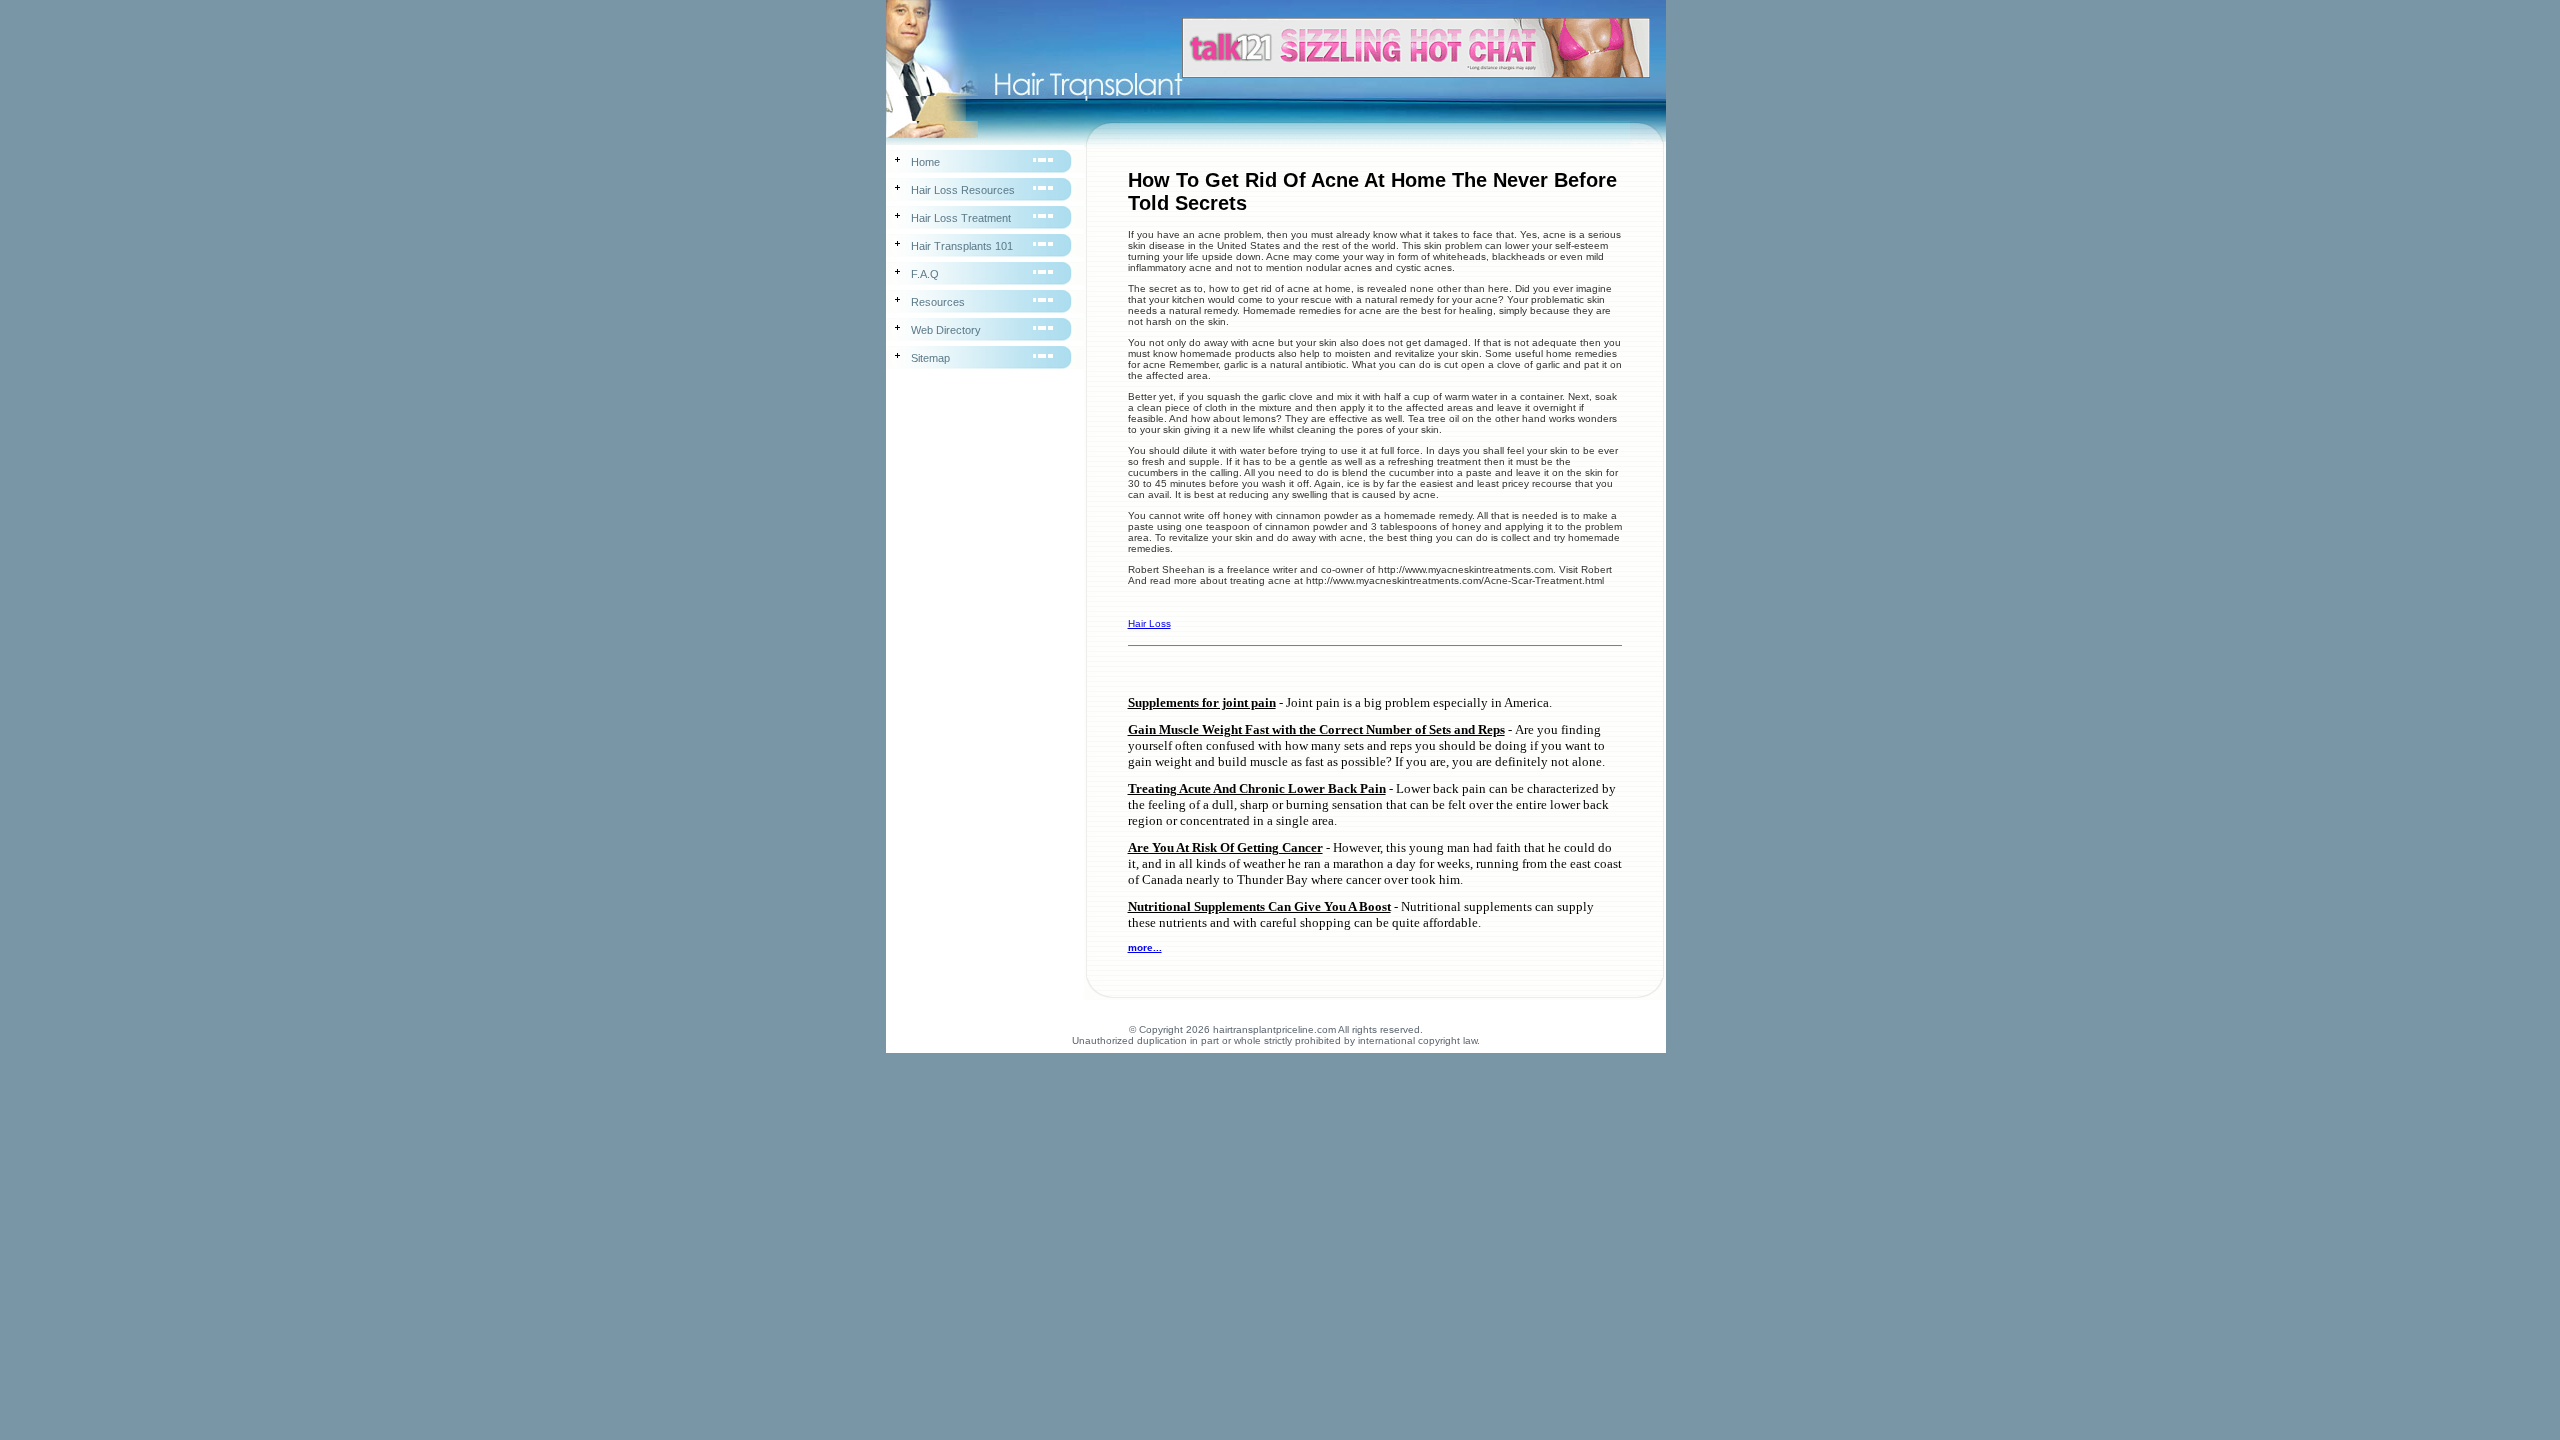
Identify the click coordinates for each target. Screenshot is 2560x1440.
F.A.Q (925, 274)
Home (925, 162)
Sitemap (930, 358)
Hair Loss (1149, 623)
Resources (938, 302)
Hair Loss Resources (963, 190)
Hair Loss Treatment (961, 218)
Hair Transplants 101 (962, 246)
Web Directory (946, 330)
